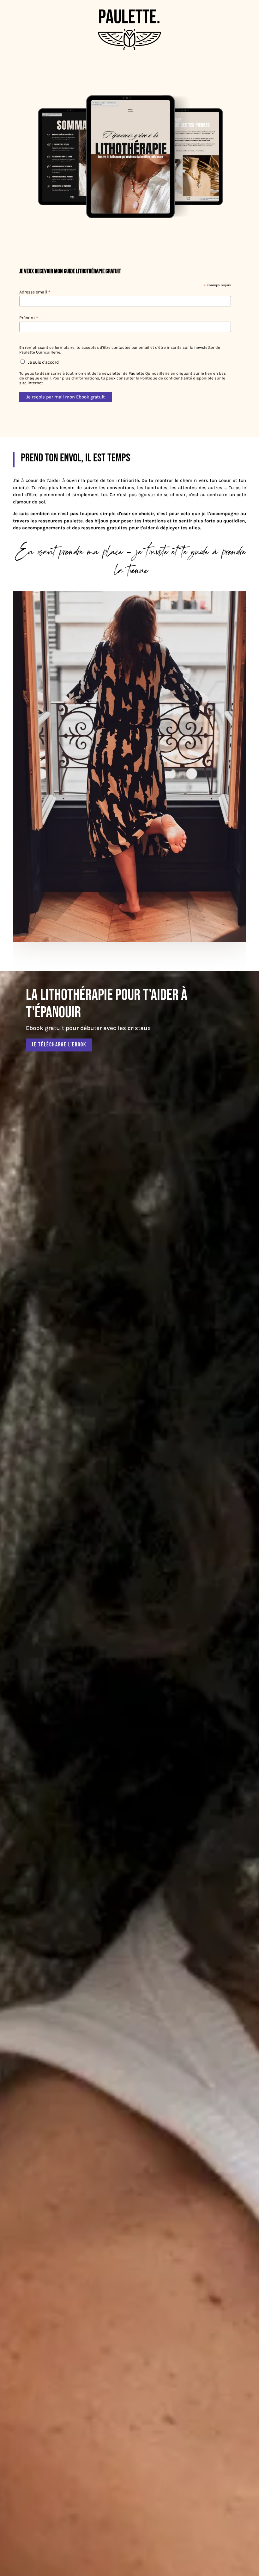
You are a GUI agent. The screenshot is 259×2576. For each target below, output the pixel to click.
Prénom (29, 318)
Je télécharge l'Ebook (59, 1045)
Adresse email (35, 292)
